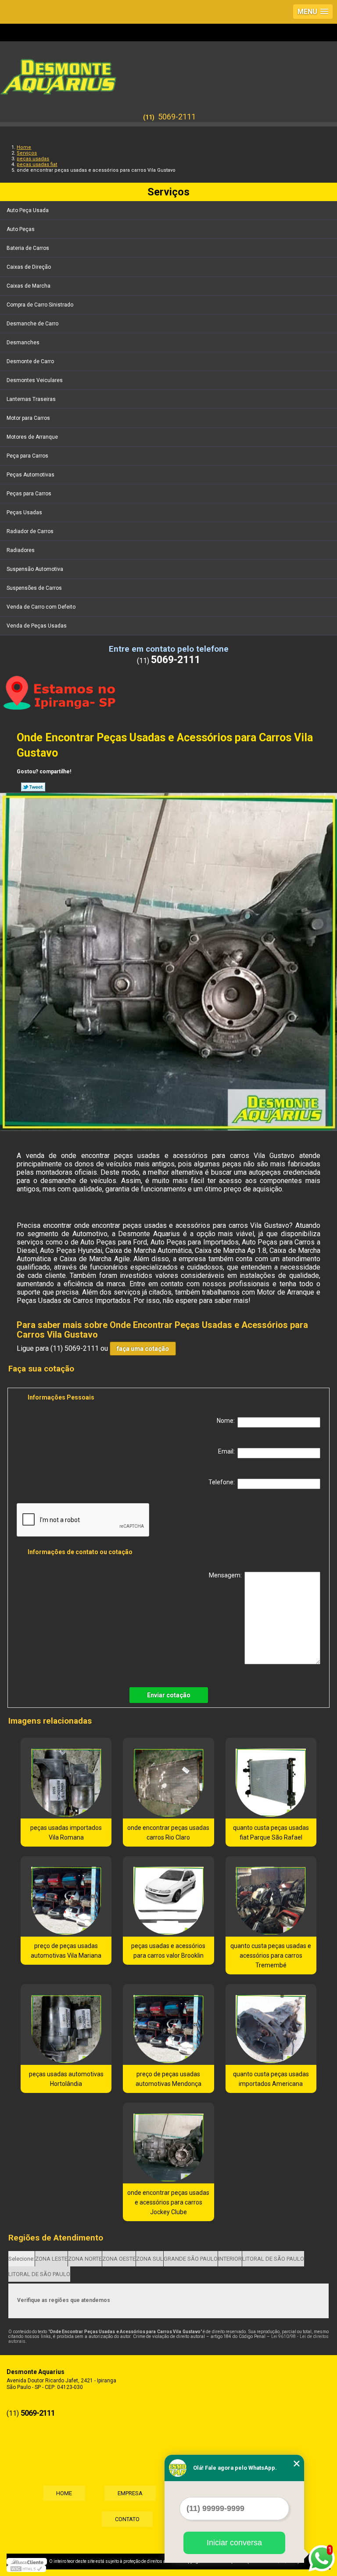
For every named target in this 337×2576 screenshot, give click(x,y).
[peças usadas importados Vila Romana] (66, 1778)
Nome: (227, 1421)
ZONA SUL (150, 2259)
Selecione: (22, 2259)
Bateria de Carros (28, 248)
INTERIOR (230, 2259)
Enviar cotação (169, 1695)
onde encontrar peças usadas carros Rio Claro (168, 1833)
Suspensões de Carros (34, 588)
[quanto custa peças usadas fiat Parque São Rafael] (271, 1778)
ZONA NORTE (85, 2259)
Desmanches (23, 343)
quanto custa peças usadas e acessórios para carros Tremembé (271, 1955)
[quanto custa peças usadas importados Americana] (271, 2024)
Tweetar (33, 787)
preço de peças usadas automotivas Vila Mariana (66, 1951)
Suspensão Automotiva (35, 569)
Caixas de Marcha (29, 286)
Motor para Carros (28, 418)
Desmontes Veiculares (35, 380)
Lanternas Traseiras (31, 399)
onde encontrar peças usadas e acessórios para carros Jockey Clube (168, 2202)
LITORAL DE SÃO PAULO (273, 2259)
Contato (127, 2519)
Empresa (130, 2493)
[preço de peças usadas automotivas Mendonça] (168, 2024)
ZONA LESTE (51, 2259)
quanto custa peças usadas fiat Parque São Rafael (271, 1833)
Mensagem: (227, 1575)
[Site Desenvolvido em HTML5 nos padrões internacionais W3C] (26, 2569)
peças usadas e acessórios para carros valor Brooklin (168, 1951)
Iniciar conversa (234, 2543)
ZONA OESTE (119, 2259)
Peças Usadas (24, 512)
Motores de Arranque (32, 437)
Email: (228, 1451)
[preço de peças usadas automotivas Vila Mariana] (66, 1897)
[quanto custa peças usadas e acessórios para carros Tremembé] (271, 1897)
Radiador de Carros (30, 531)
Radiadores (21, 550)
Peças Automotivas (30, 475)
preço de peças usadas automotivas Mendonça (168, 2079)
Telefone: (223, 1482)
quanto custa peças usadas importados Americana (271, 2079)
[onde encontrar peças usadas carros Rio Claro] (168, 1778)
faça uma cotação (143, 1349)
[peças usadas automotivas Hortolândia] (66, 2024)
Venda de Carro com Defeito (41, 607)
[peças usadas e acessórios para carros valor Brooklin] (168, 1897)
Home (64, 2493)
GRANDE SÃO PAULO (191, 2259)
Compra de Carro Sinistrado (40, 305)
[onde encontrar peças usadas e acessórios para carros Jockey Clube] (168, 2143)
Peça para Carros (27, 456)
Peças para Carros (29, 494)
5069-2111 (177, 117)
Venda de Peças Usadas (37, 626)
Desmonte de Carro (30, 361)
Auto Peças (21, 229)
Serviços (168, 192)
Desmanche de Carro (32, 324)
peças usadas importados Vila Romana (66, 1833)
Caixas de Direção (29, 267)
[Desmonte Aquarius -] (168, 72)
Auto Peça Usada (28, 210)
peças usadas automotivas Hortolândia (66, 2079)
